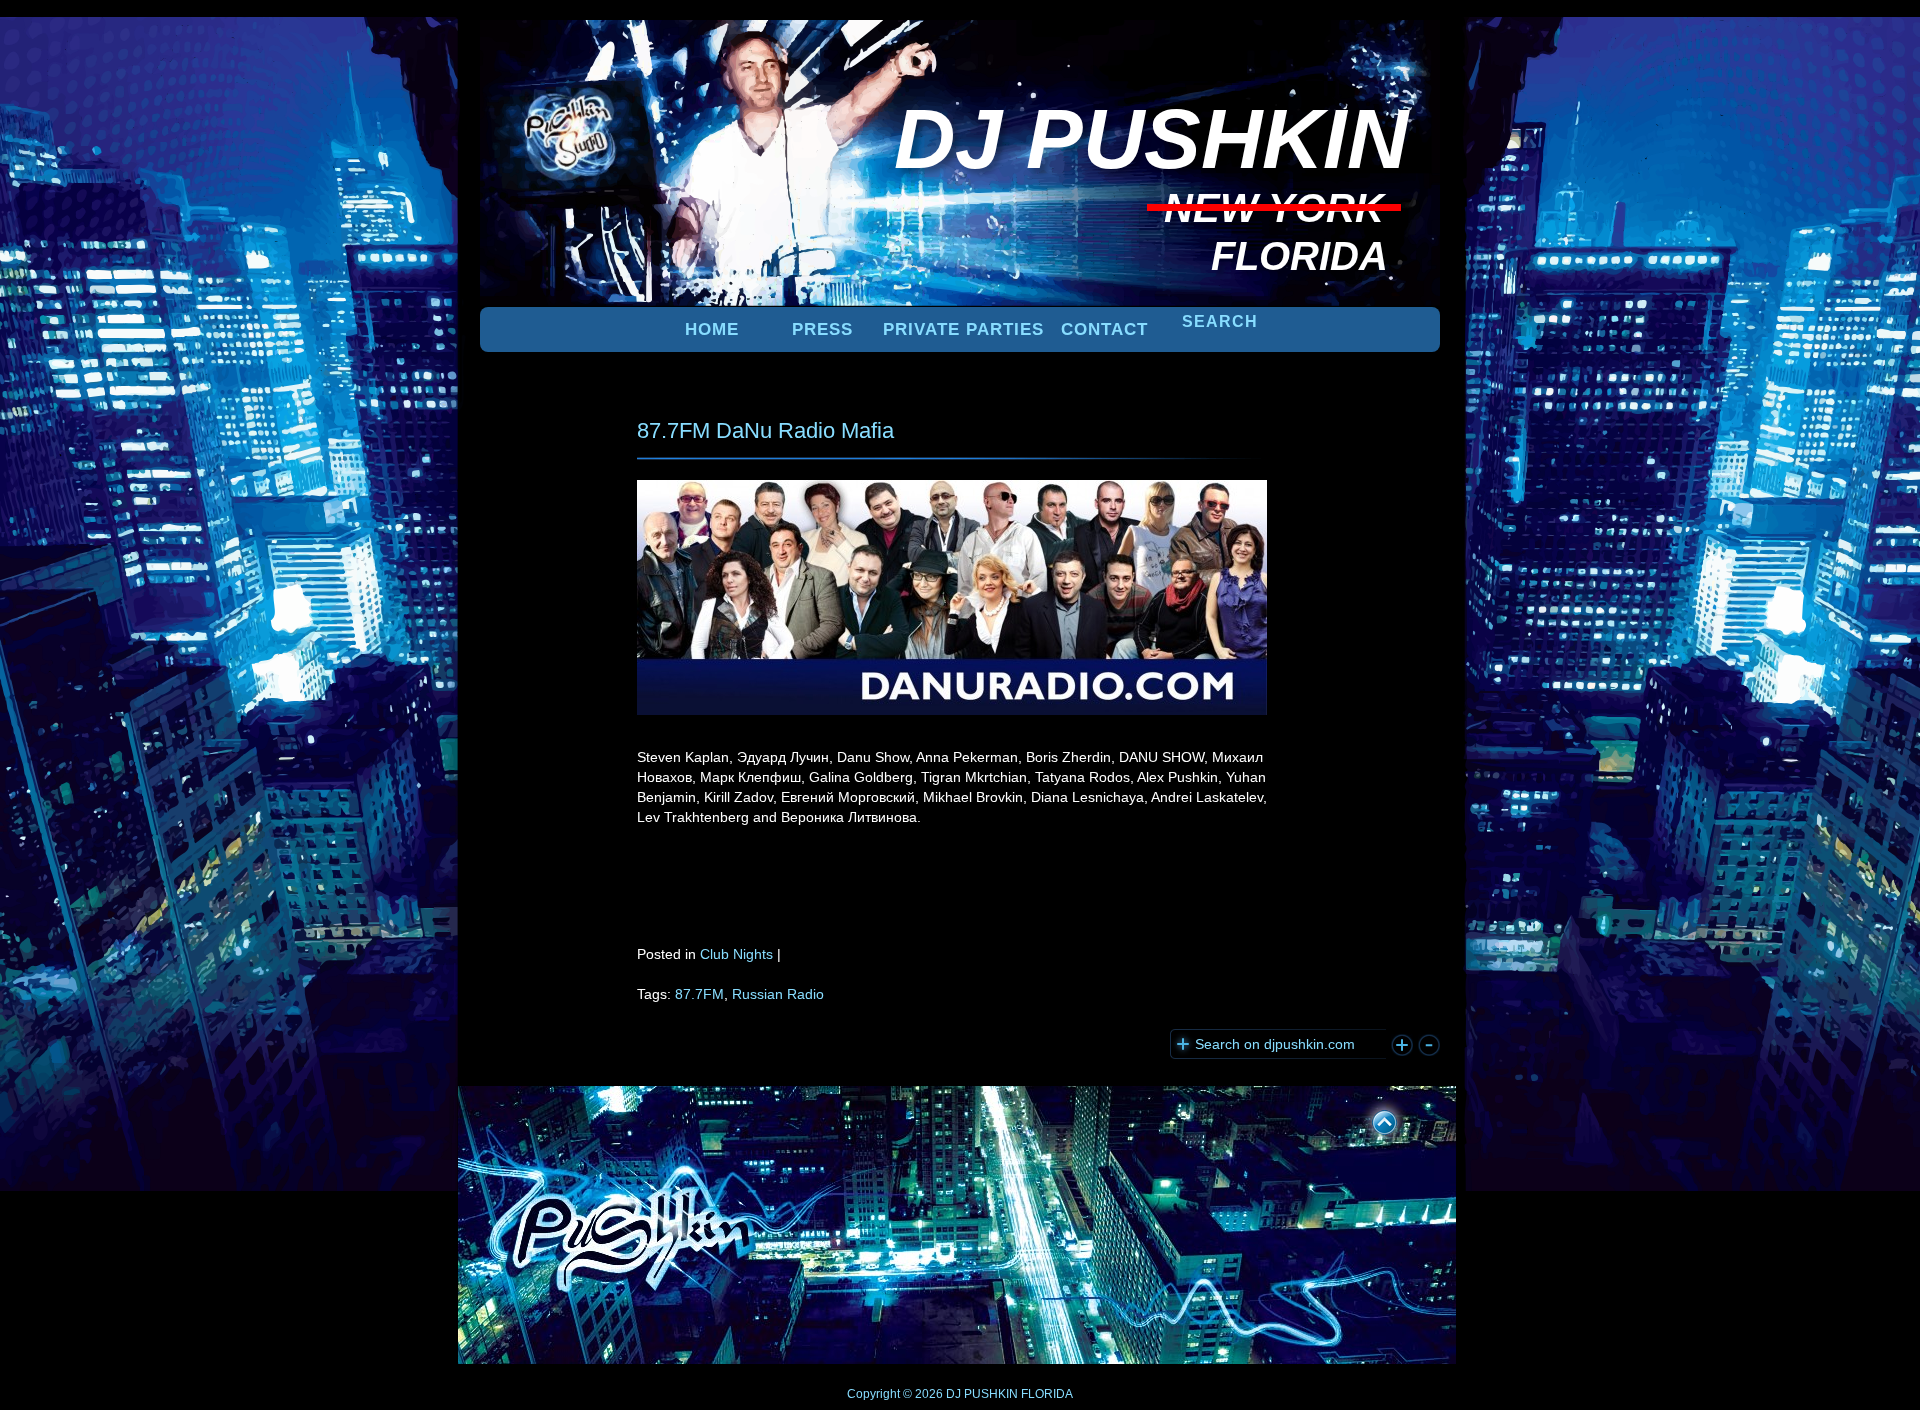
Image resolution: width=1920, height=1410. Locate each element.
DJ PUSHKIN (980, 1394)
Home (712, 329)
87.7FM (699, 994)
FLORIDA (1047, 1394)
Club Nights (736, 954)
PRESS (822, 329)
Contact (1104, 329)
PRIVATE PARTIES (963, 329)
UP (1371, 1119)
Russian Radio (778, 994)
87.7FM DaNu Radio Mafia (765, 430)
